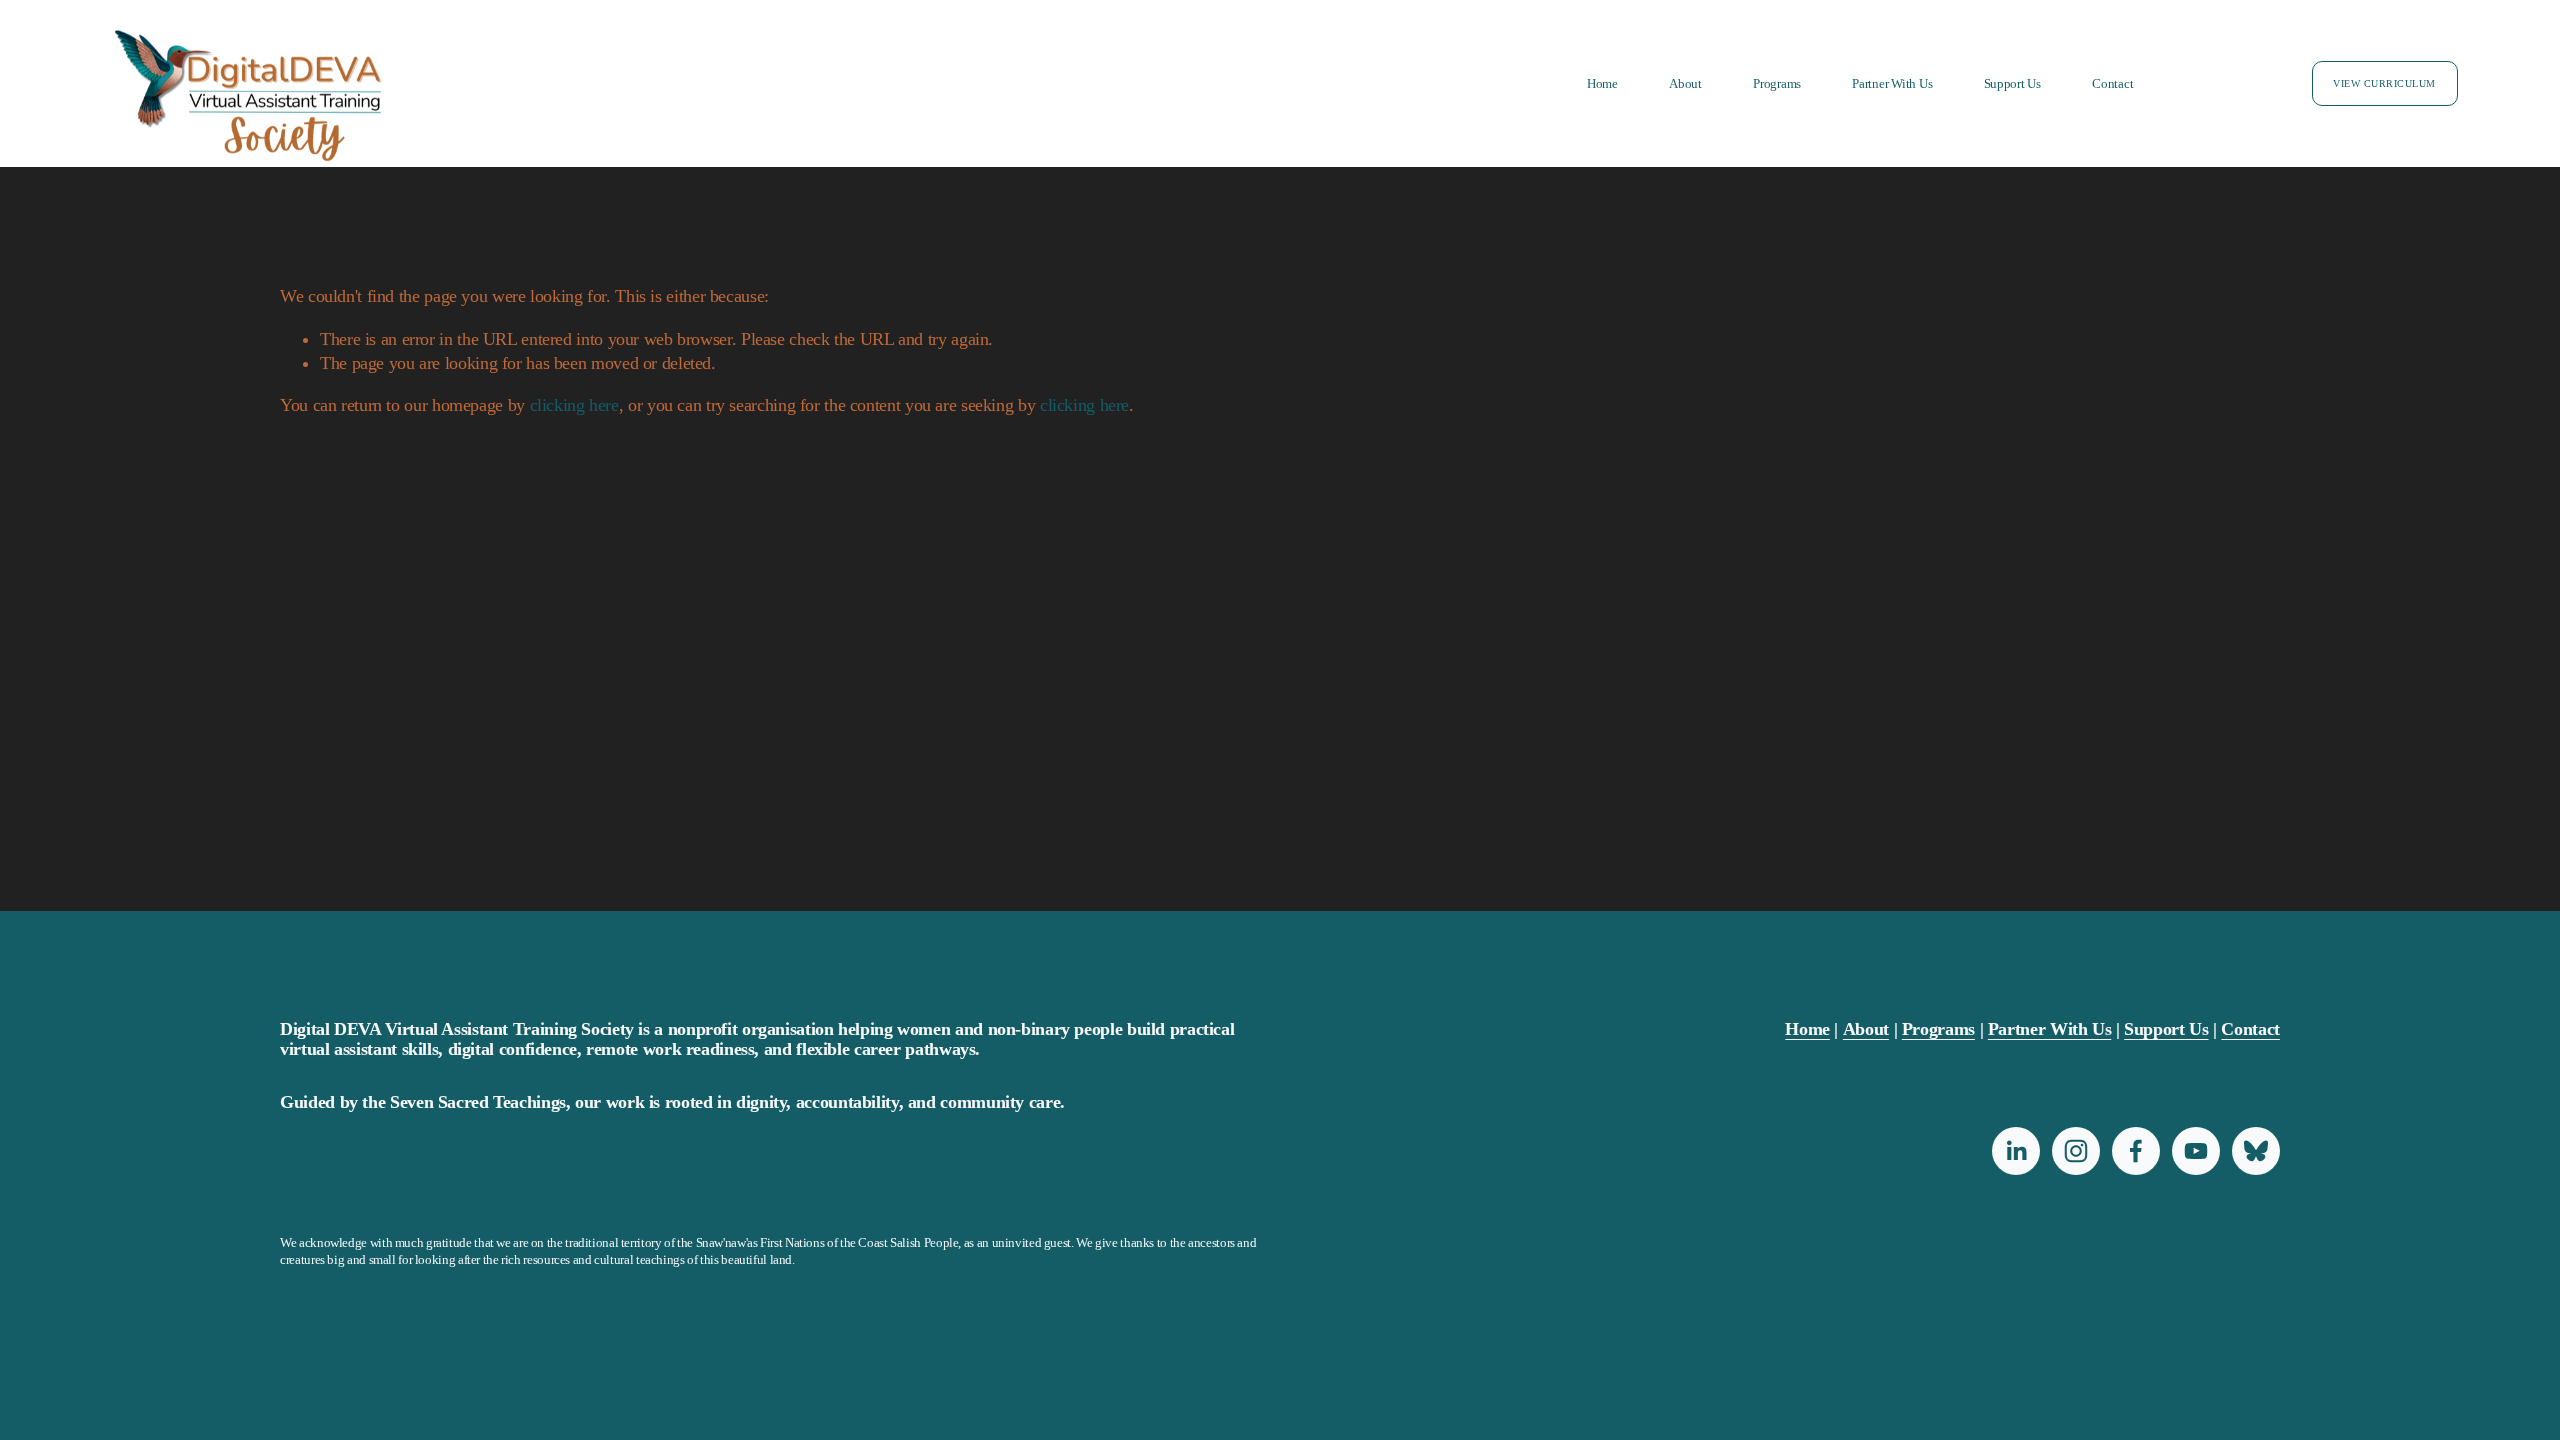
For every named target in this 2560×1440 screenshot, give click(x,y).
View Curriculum (2384, 83)
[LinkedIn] (2016, 1151)
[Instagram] (2076, 1151)
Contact (2112, 83)
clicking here (574, 405)
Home (1602, 83)
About (1685, 83)
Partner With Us (1892, 83)
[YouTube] (2196, 1151)
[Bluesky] (2256, 1151)
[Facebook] (2136, 1151)
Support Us (2012, 83)
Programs (1777, 83)
